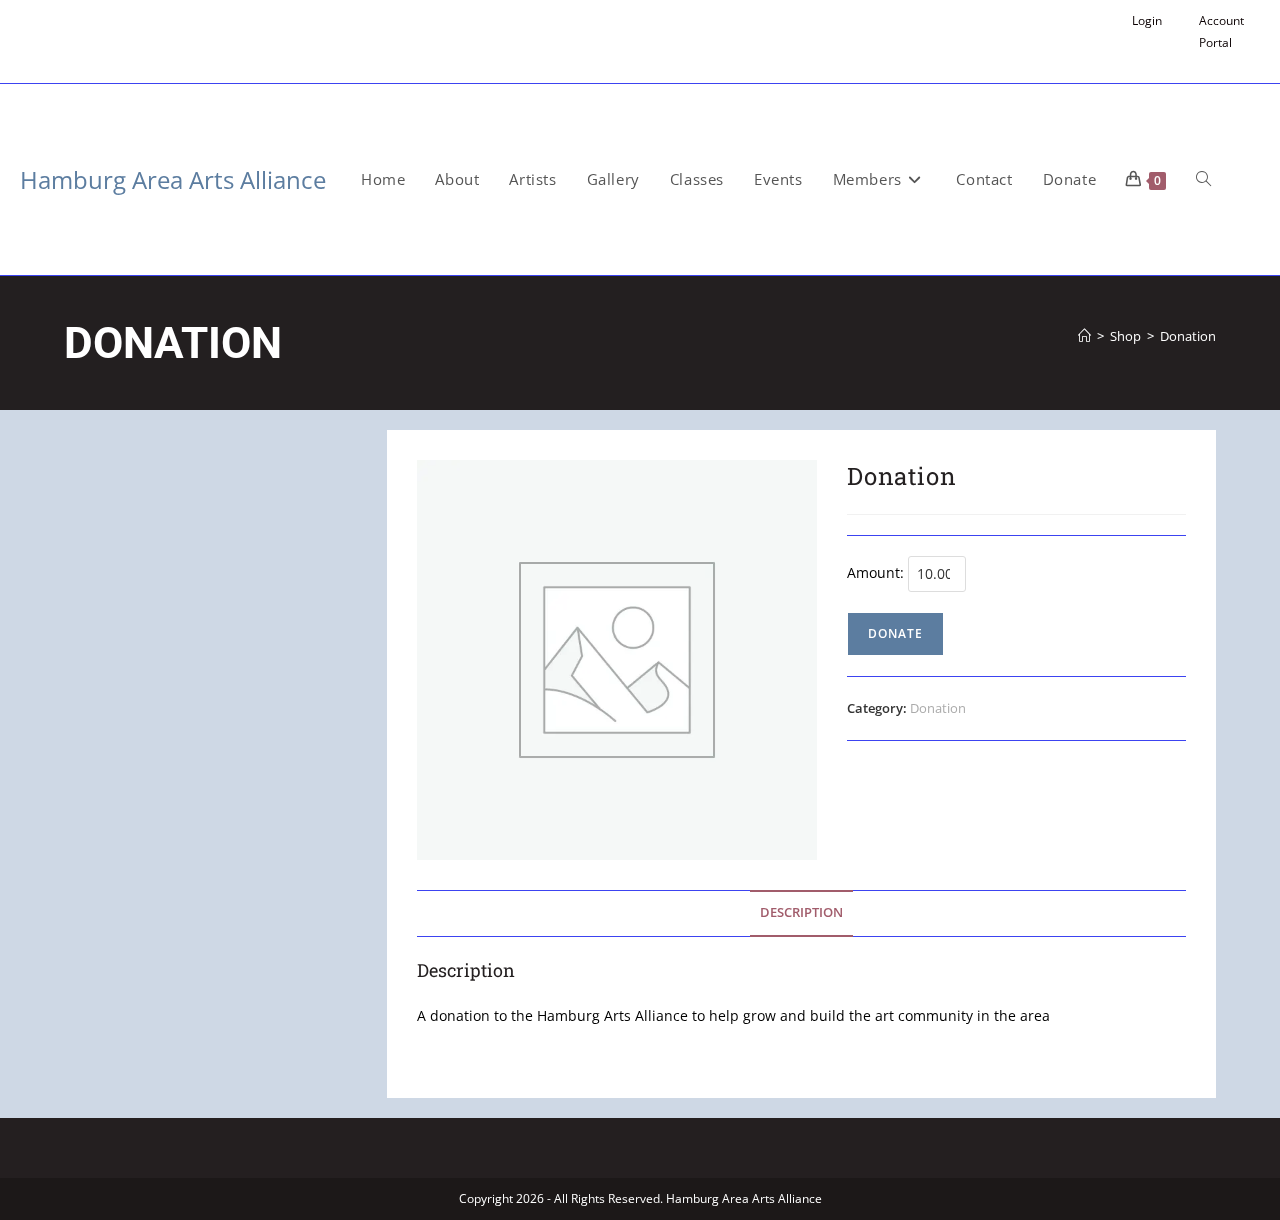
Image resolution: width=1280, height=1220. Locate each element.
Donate (895, 633)
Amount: (875, 572)
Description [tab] (801, 912)
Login (1147, 20)
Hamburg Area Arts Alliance (173, 179)
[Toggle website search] (1203, 179)
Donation (1188, 336)
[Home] (1084, 336)
